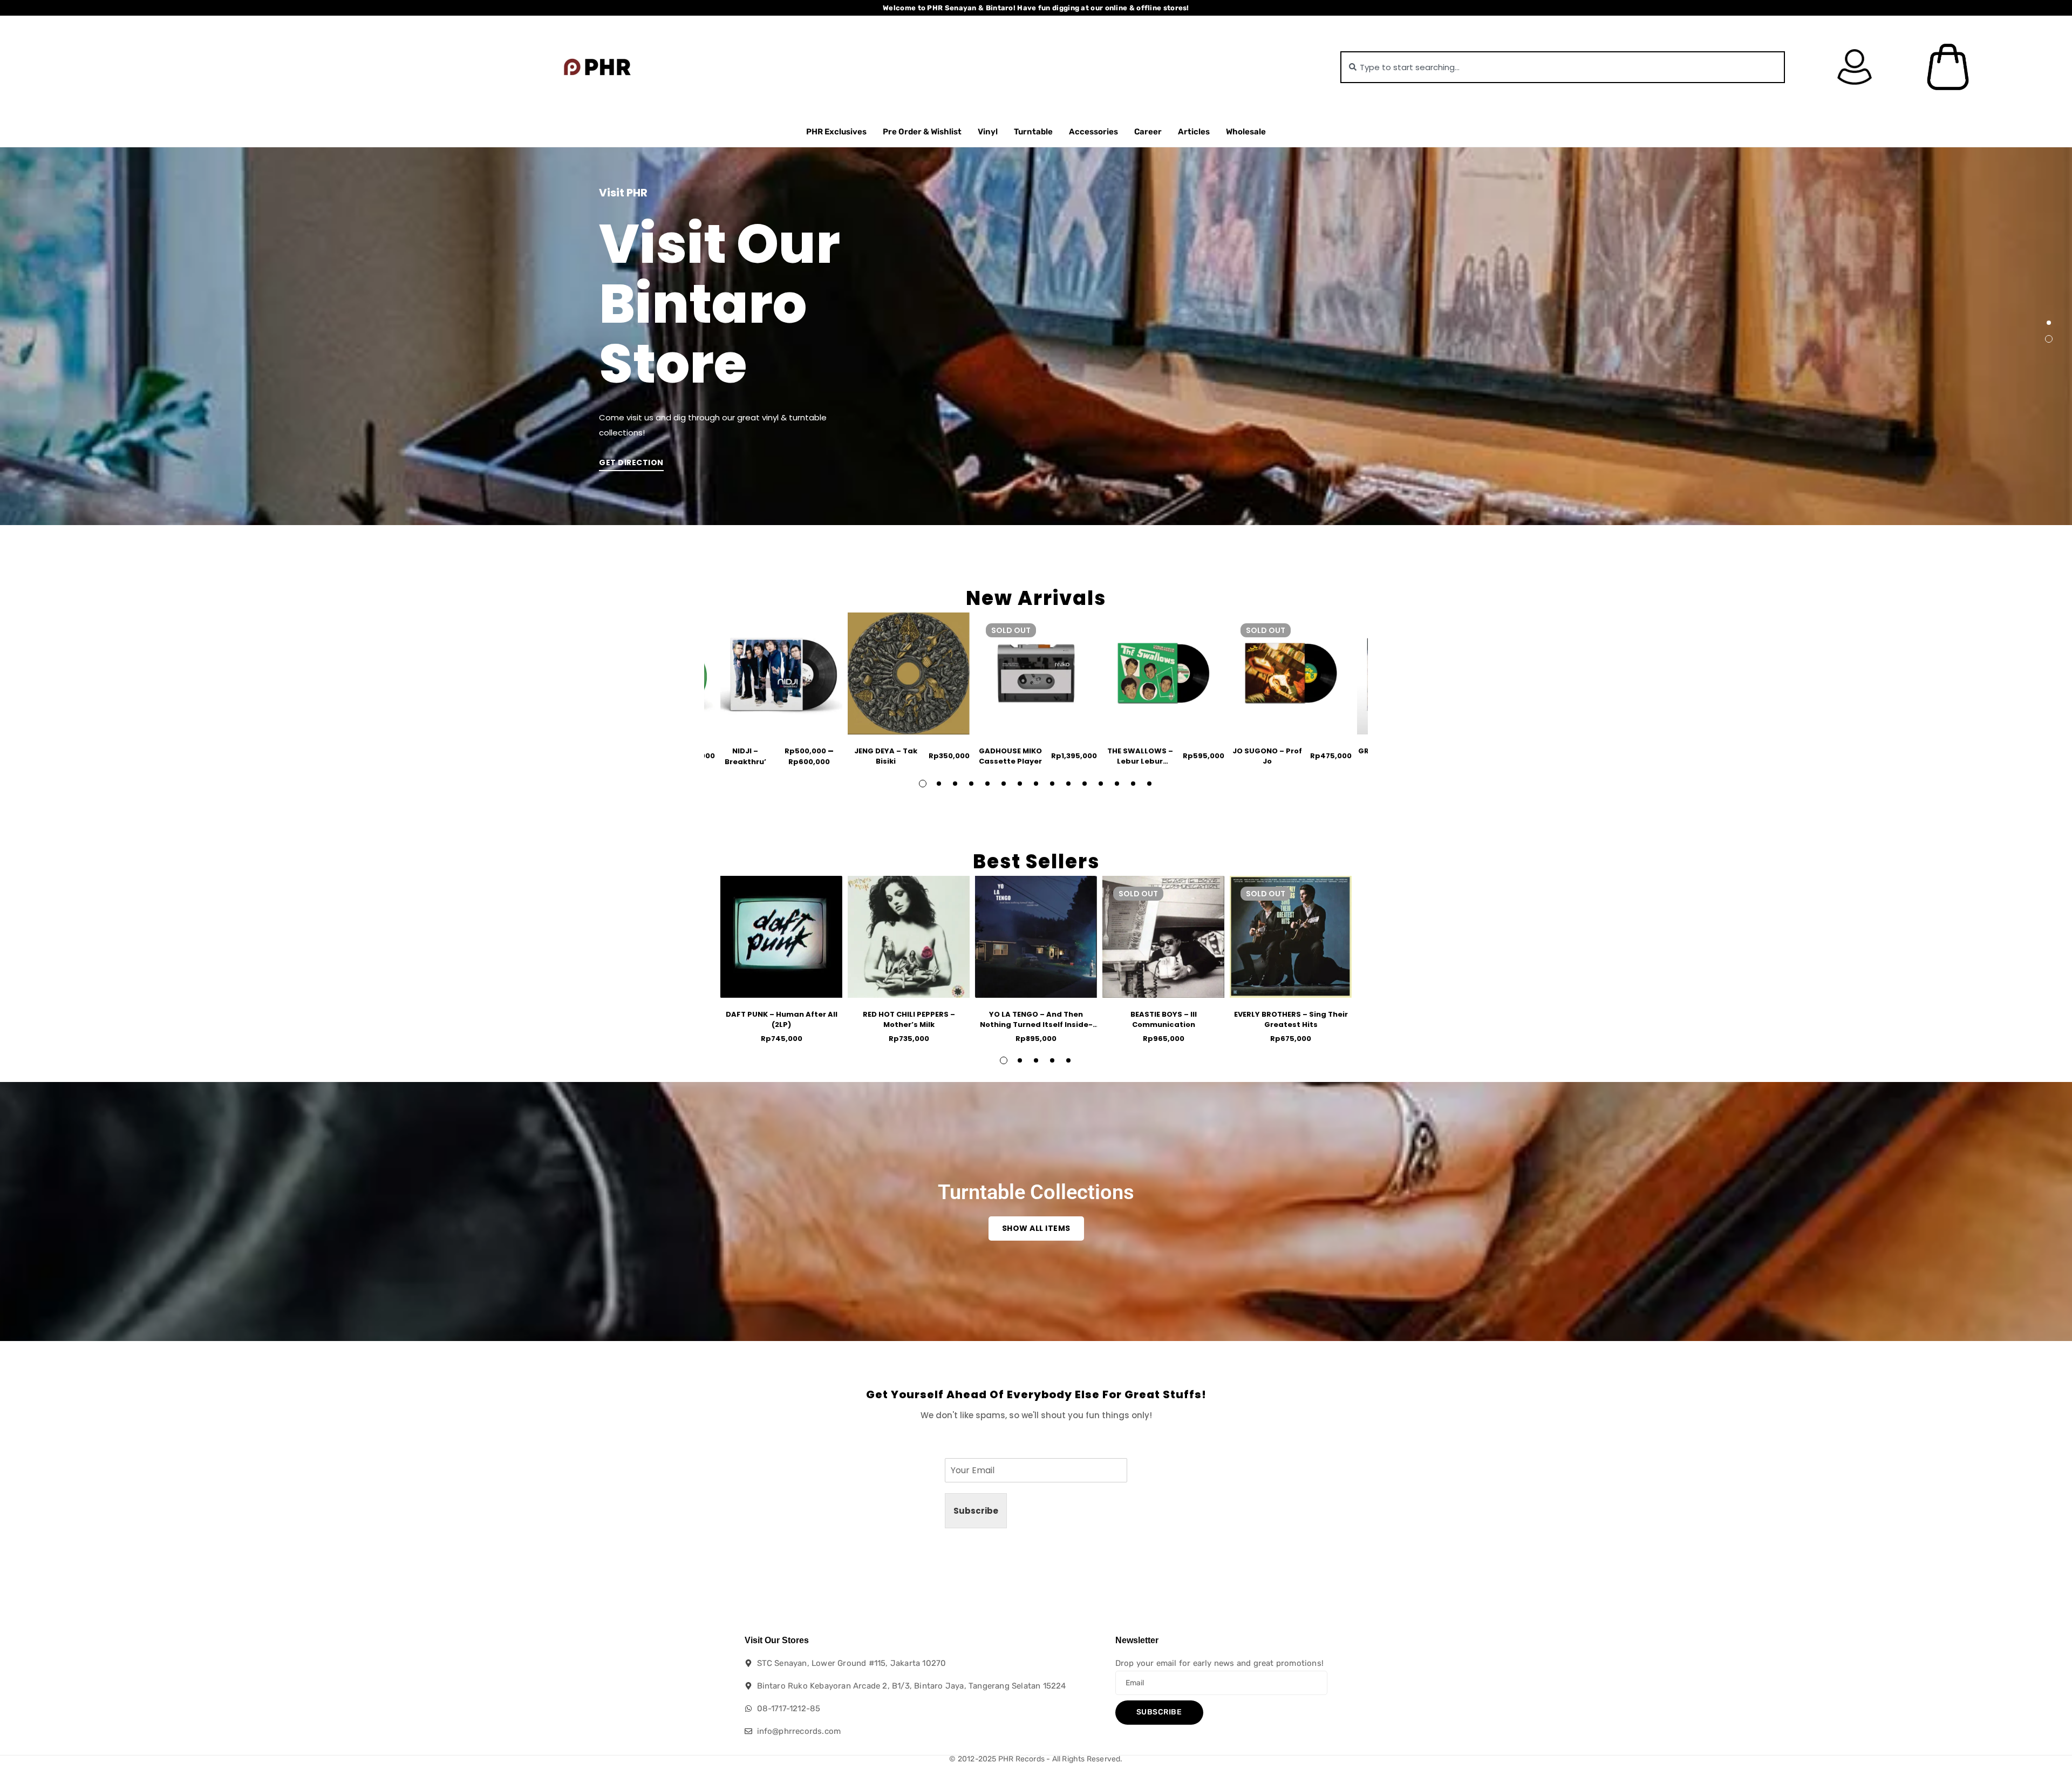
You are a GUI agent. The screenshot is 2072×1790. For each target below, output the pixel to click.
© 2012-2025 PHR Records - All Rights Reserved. (1036, 1759)
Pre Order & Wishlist (922, 132)
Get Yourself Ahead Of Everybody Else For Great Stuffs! (1036, 1394)
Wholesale (1246, 132)
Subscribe (976, 1511)
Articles (1194, 132)
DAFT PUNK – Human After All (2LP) (782, 1020)
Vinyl (988, 132)
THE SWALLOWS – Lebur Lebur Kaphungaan (1140, 761)
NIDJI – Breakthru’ (745, 756)
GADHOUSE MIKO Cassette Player (1010, 756)
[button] (2049, 323)
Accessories (1093, 132)
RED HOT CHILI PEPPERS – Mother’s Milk (909, 1020)
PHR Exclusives (836, 132)
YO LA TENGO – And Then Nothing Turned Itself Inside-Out (1036, 1025)
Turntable (1033, 132)
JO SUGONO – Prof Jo (1267, 756)
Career (1148, 132)
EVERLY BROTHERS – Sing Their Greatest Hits (1291, 1020)
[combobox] (1563, 67)
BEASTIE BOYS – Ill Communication (1164, 1020)
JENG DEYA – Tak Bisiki (886, 756)
